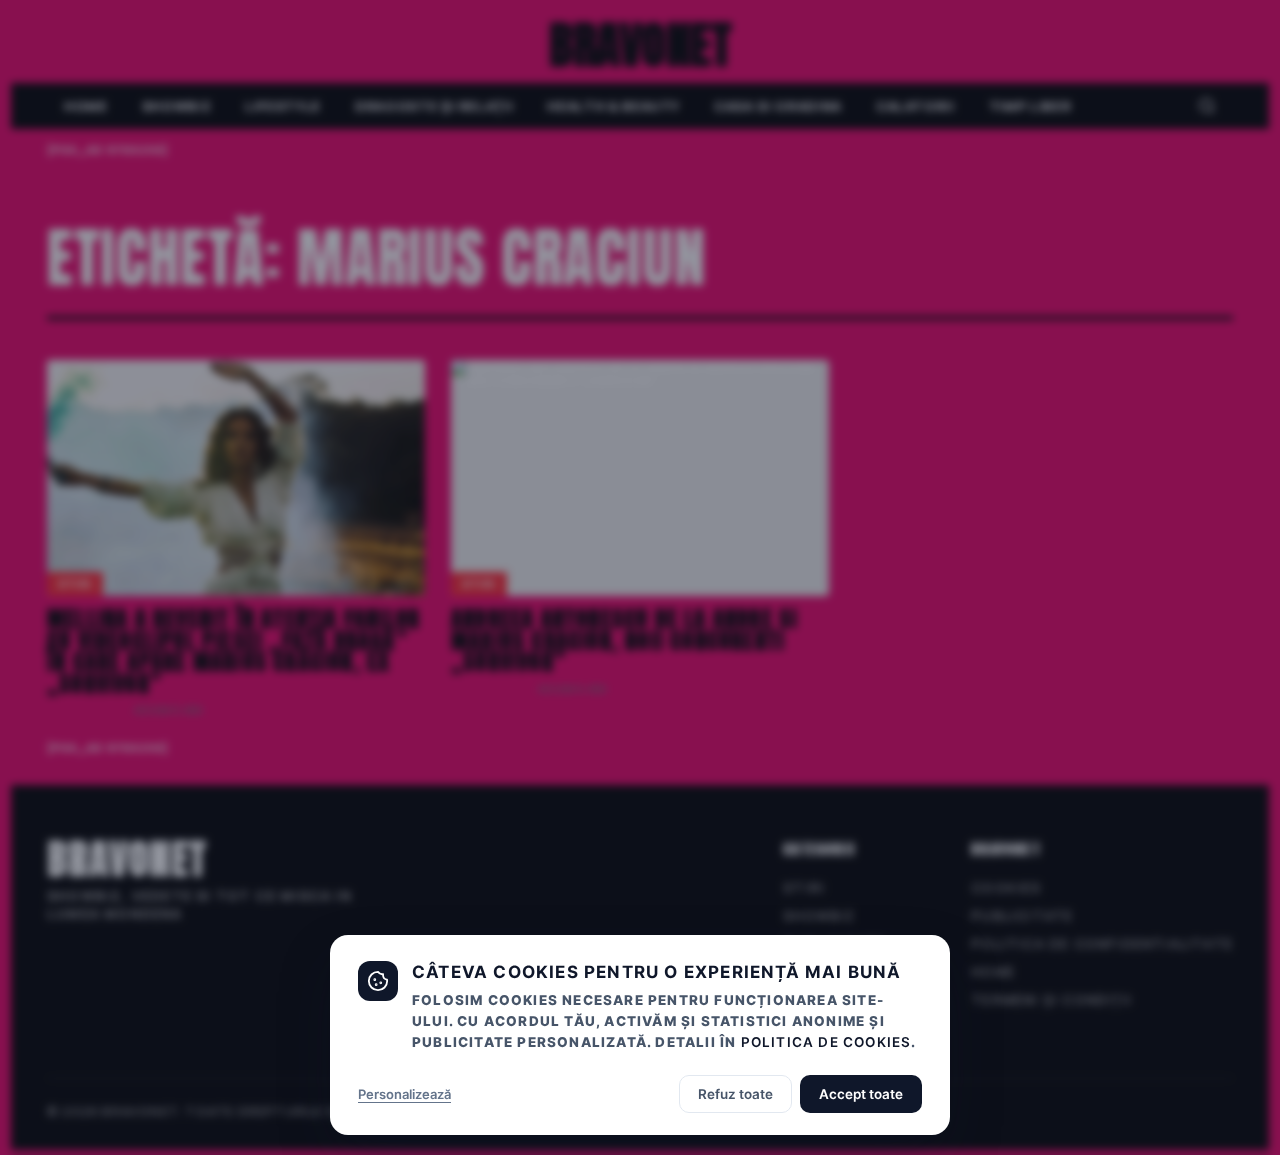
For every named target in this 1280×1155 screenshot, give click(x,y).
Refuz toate (735, 1094)
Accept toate (861, 1094)
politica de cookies (826, 1042)
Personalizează (404, 1094)
